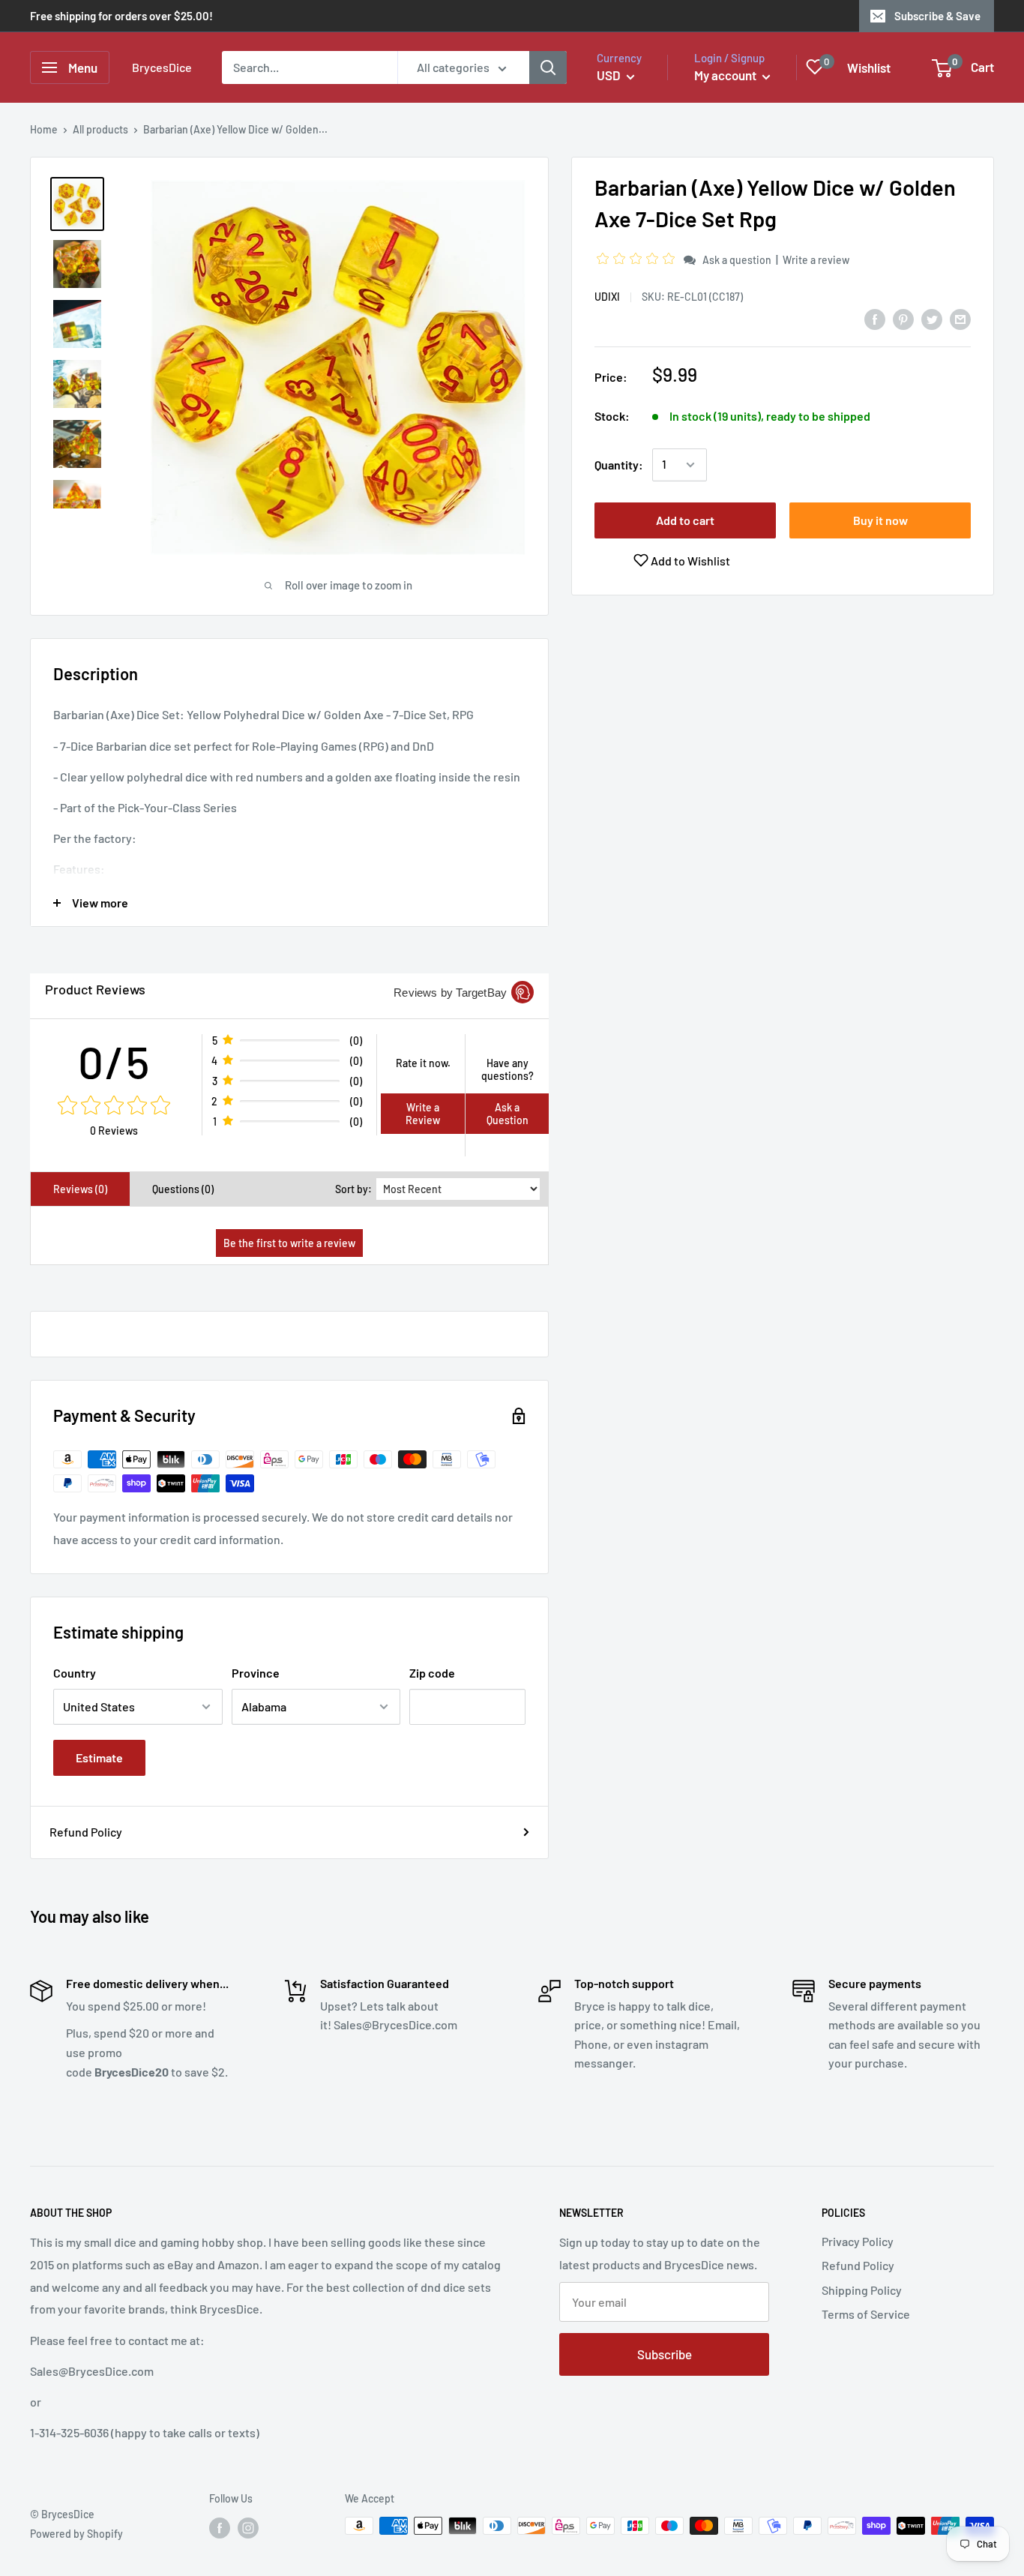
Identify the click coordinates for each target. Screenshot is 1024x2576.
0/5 (114, 1061)
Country (75, 1673)
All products (100, 129)
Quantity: (619, 465)
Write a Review (423, 1114)
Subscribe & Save (937, 16)
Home (44, 129)
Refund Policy (86, 1832)
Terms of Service (866, 2314)
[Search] (548, 67)
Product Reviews (95, 989)
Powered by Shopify (76, 2534)
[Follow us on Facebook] (220, 2527)
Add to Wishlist (689, 561)
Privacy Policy (858, 2241)
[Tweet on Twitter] (932, 318)
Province (256, 1673)
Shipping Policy (862, 2290)
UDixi (607, 297)
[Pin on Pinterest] (903, 318)
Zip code (432, 1673)
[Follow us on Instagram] (248, 2527)
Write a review (816, 260)
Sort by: (353, 1189)
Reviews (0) (80, 1189)
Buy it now (880, 520)
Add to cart (685, 520)
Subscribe (665, 2354)
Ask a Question (508, 1114)
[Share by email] (960, 318)
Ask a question (737, 260)
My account (726, 75)
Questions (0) (183, 1189)
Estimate (99, 1757)
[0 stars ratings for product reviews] (114, 1106)
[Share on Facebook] (875, 318)
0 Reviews (114, 1131)
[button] (638, 259)
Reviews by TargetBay (450, 993)
